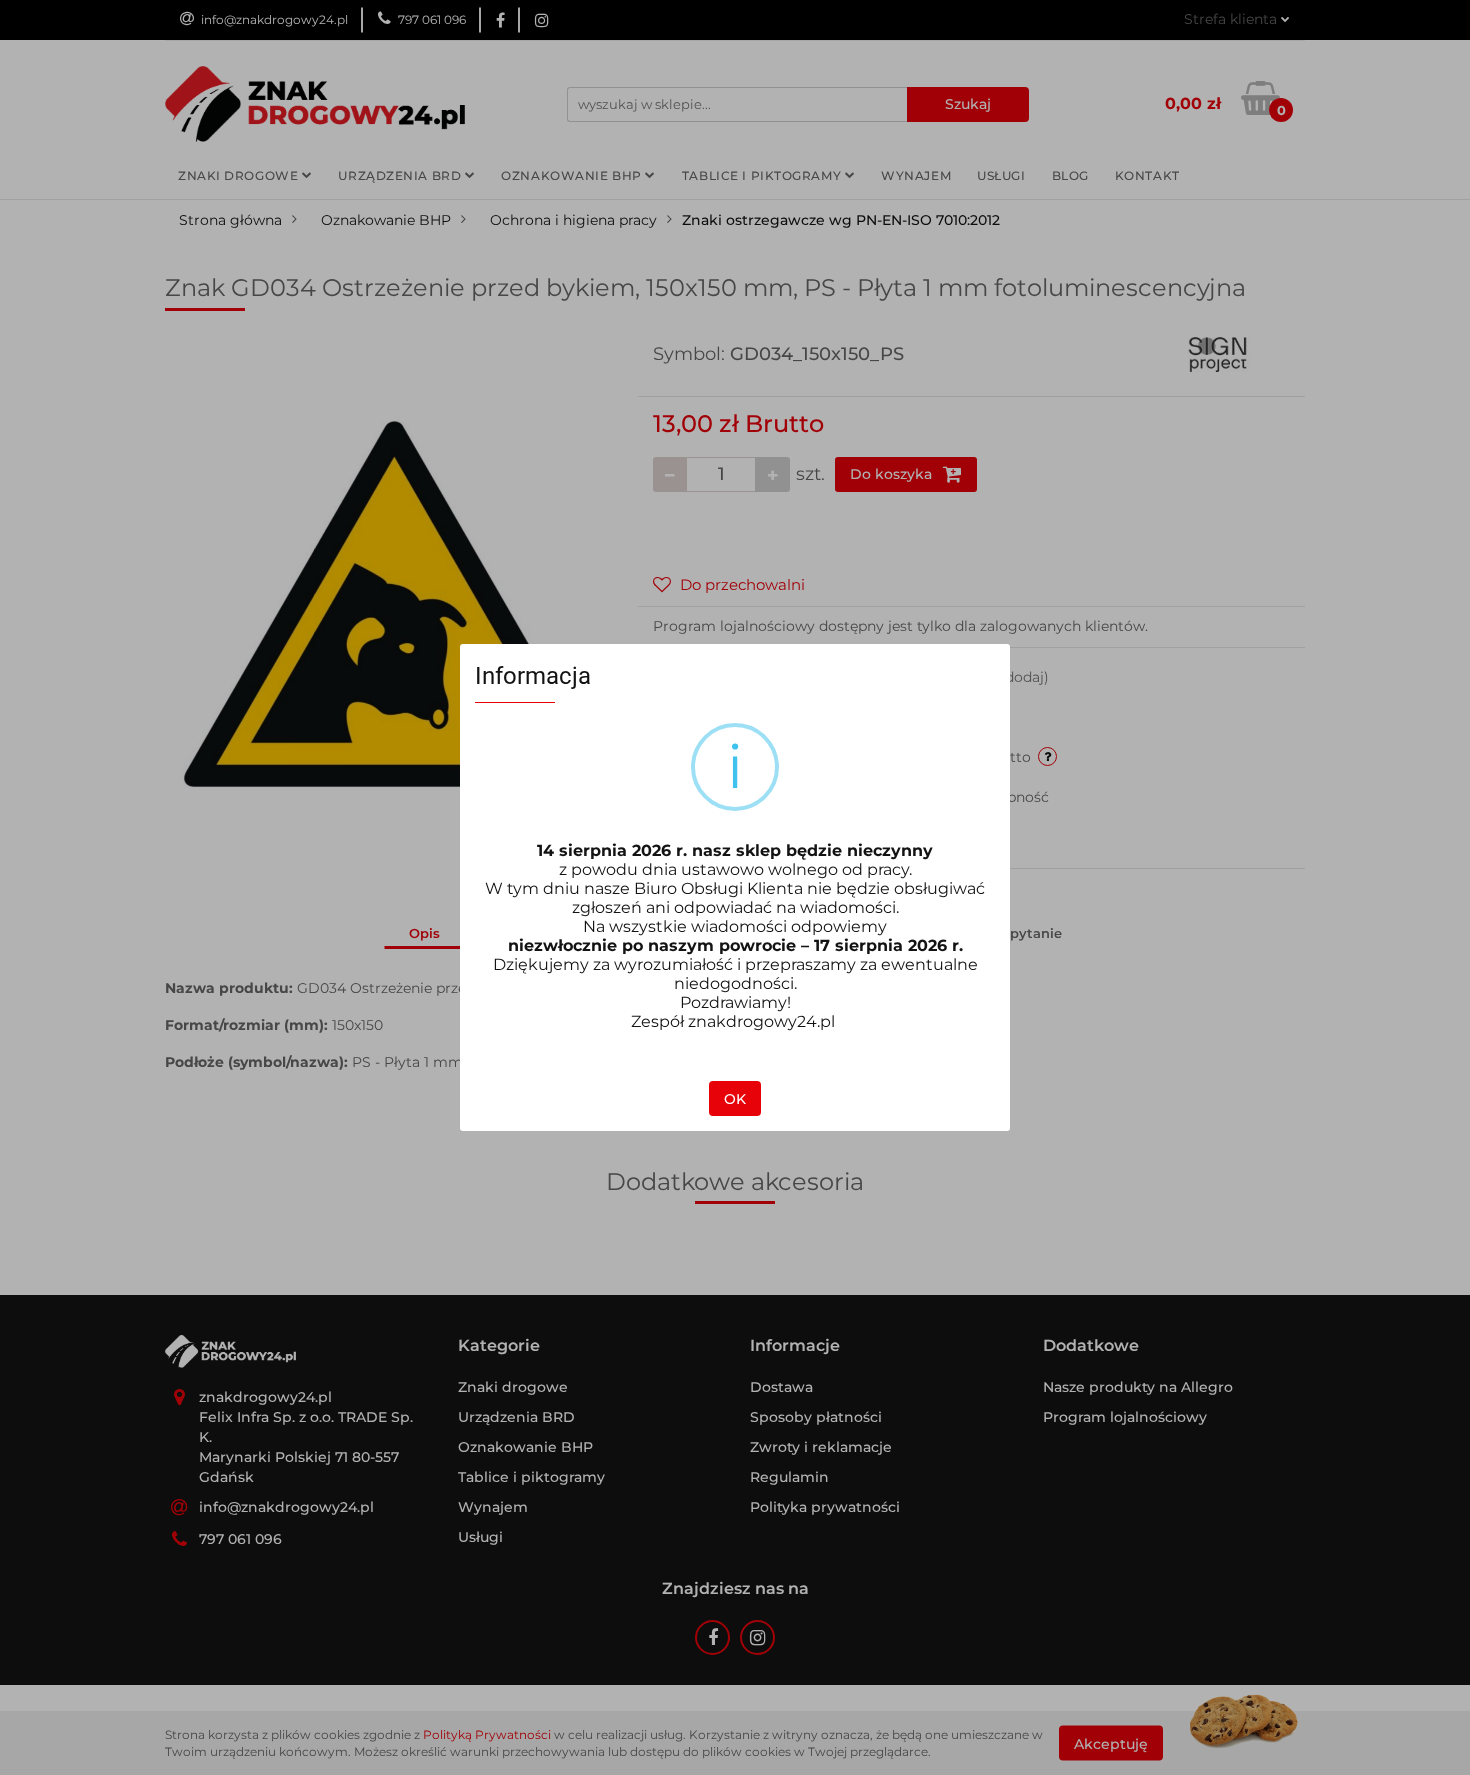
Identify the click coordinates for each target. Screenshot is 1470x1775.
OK (735, 1099)
